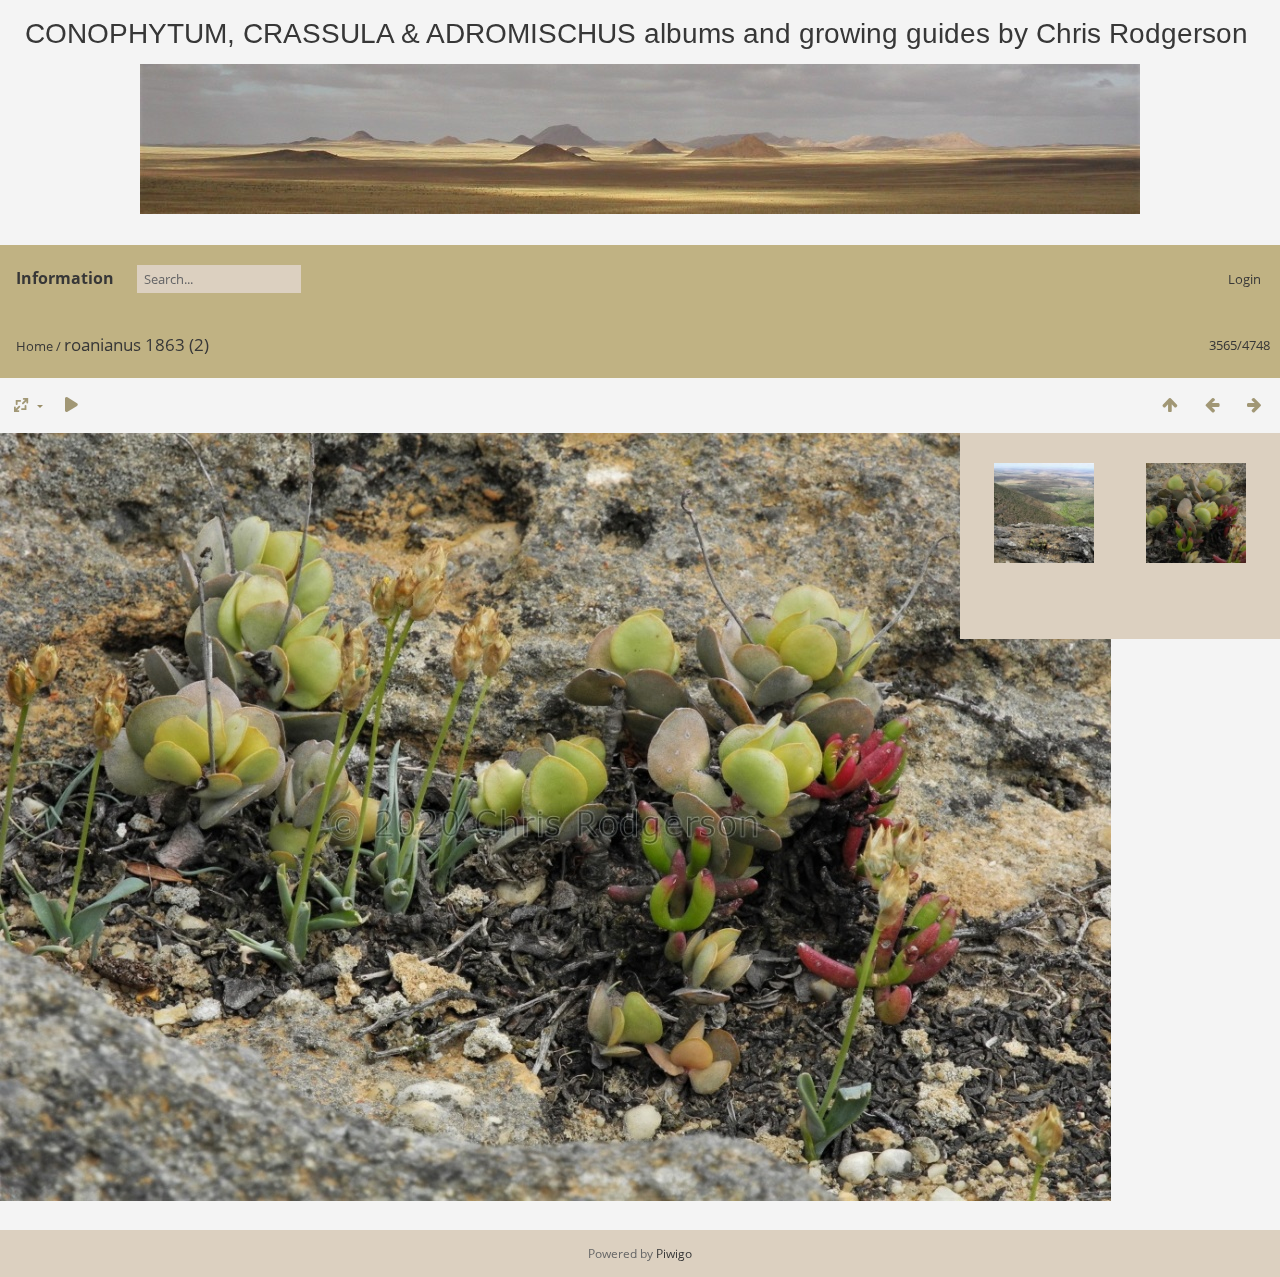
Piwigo (674, 1253)
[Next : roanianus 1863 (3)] (1254, 404)
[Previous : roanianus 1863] (1212, 404)
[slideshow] (71, 404)
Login (1244, 279)
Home (34, 346)
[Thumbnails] (1170, 404)
